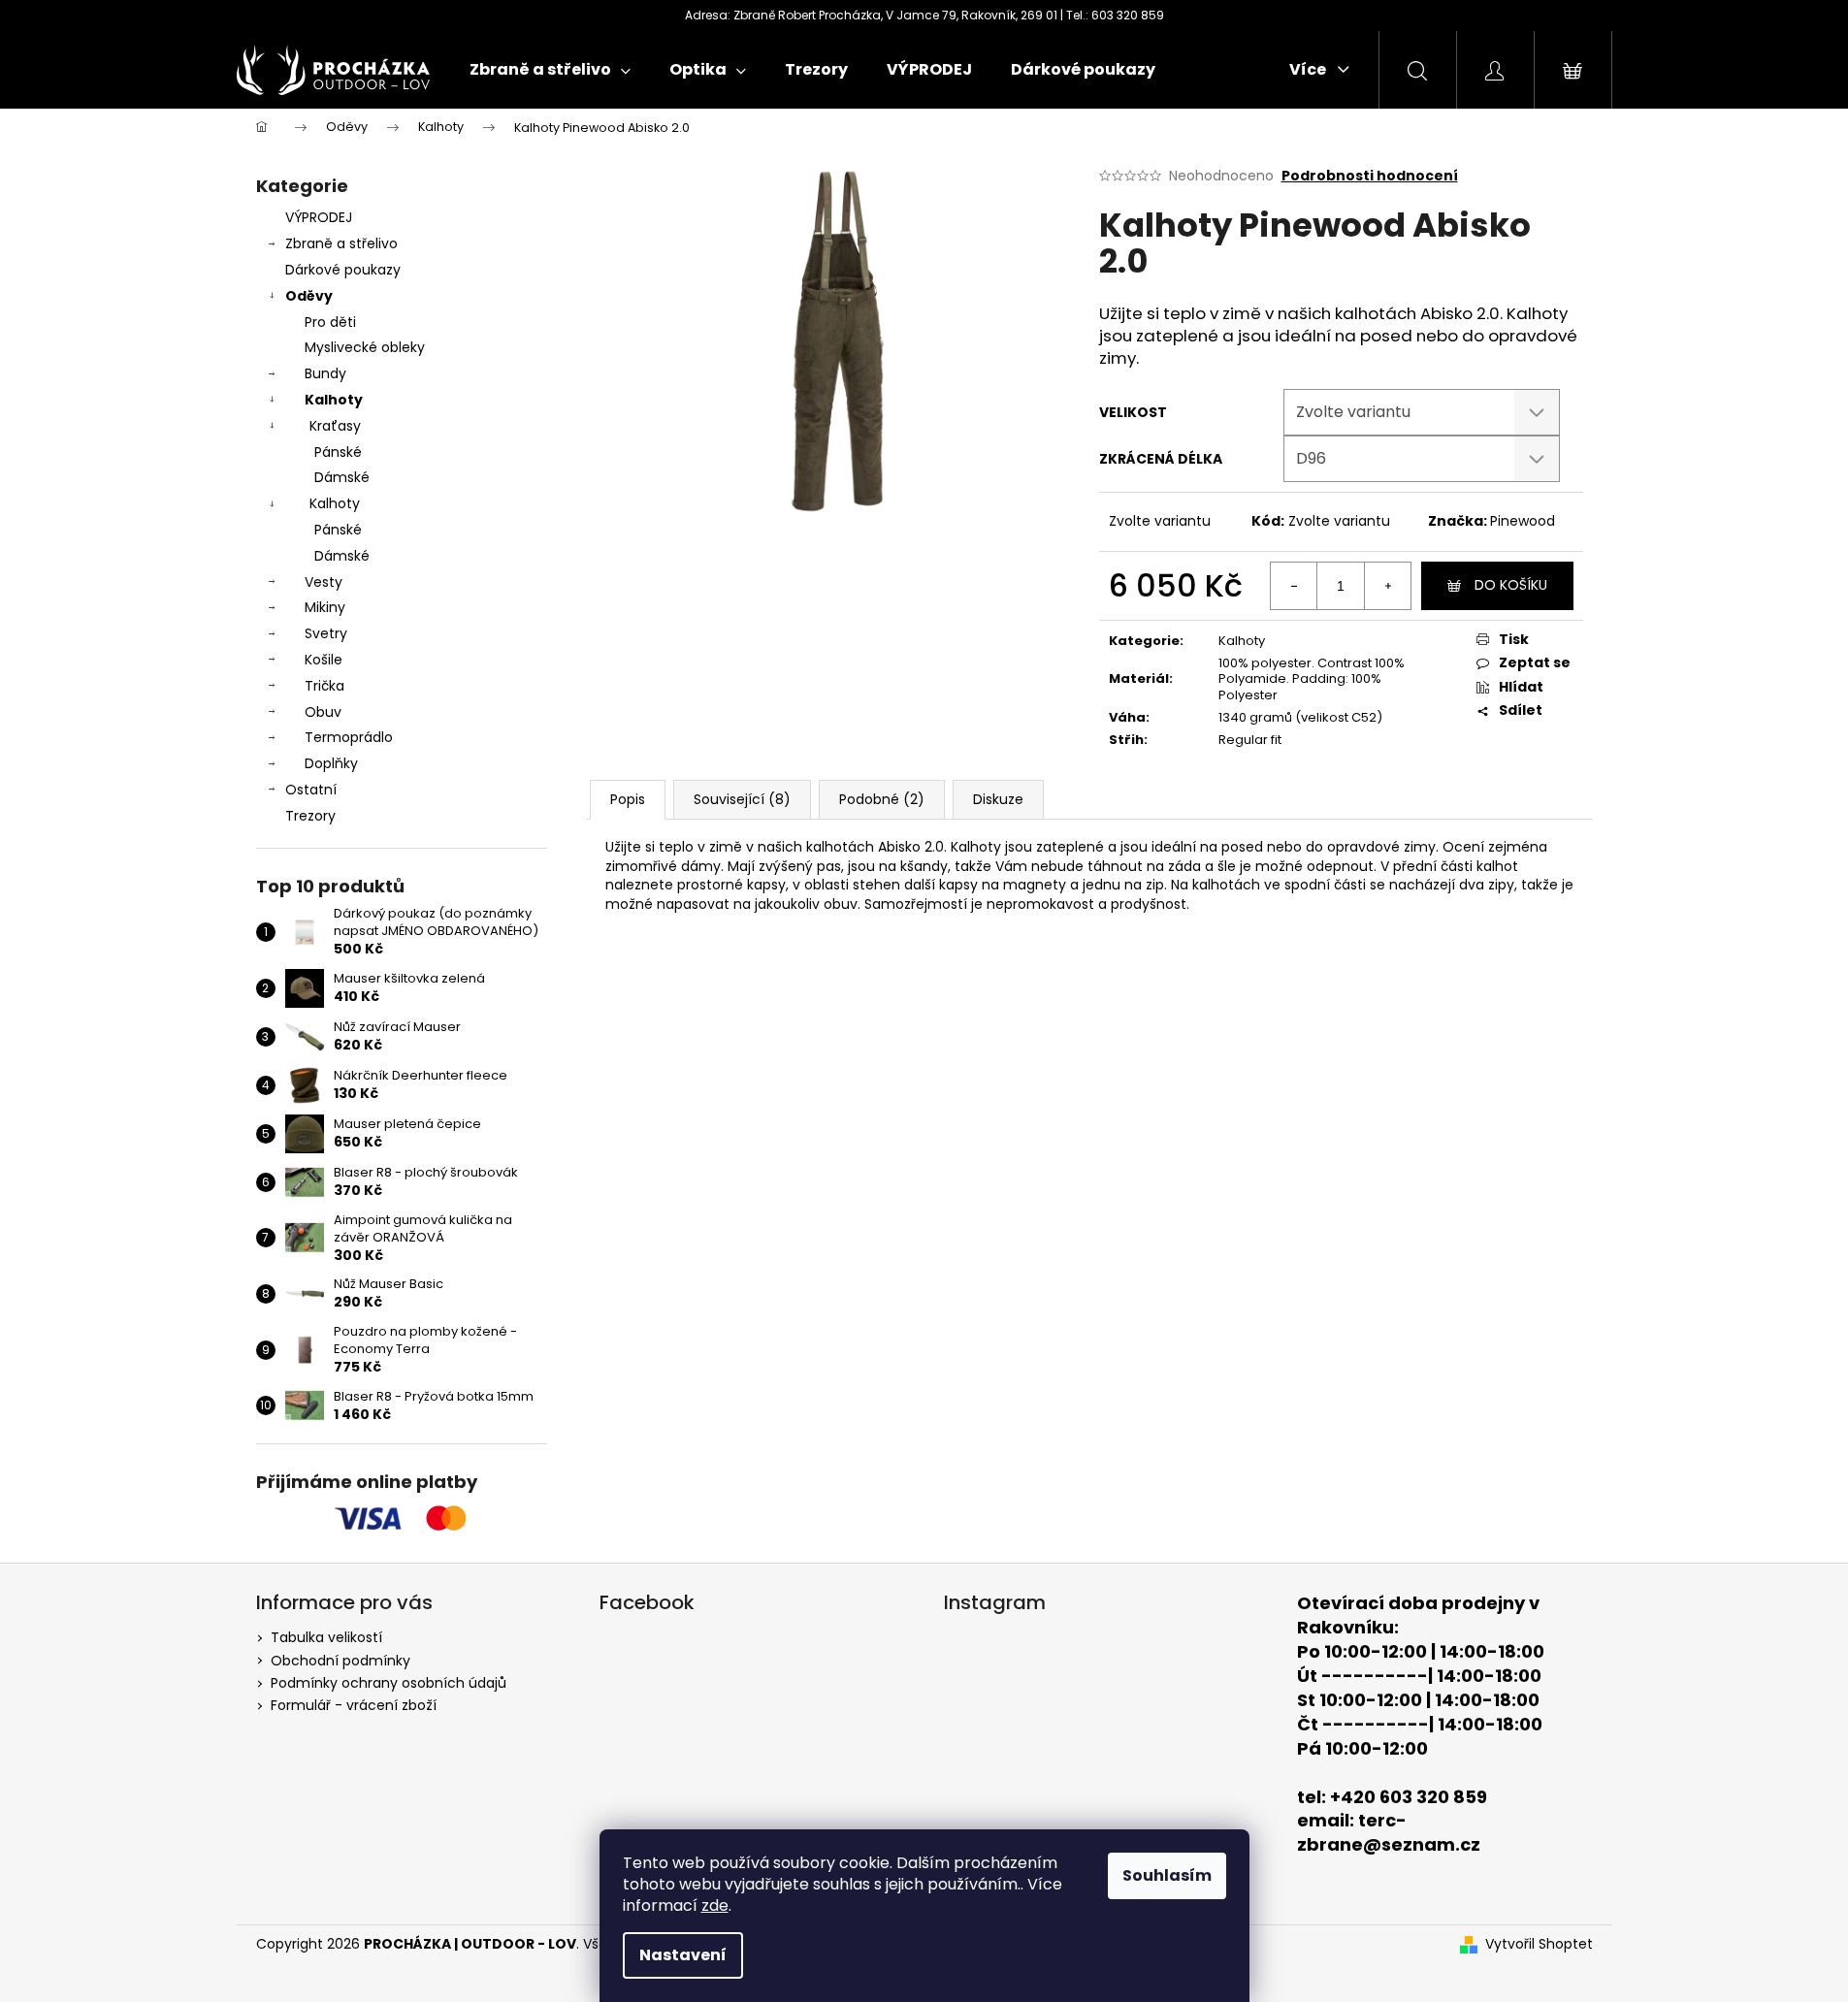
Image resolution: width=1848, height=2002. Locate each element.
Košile (324, 660)
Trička (324, 686)
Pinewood (1523, 521)
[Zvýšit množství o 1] (1387, 586)
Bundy (325, 373)
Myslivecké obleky (365, 347)
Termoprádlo (349, 737)
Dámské (342, 477)
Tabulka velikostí (326, 1637)
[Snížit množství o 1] (1294, 586)
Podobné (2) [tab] (882, 799)
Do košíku (1511, 585)
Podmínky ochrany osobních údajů (389, 1683)
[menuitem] (550, 70)
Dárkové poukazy (343, 270)
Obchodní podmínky (340, 1661)
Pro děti (330, 322)
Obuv (323, 712)
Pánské (338, 452)
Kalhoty (334, 400)
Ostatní (311, 790)
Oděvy (309, 296)
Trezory (310, 816)
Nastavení (683, 1955)
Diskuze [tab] (998, 799)
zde (715, 1905)
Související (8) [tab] (742, 799)
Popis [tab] (628, 799)
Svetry (326, 633)
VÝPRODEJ (319, 217)
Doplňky (331, 763)
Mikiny (325, 607)
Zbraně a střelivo (341, 243)
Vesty (324, 582)
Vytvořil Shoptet (1539, 1944)
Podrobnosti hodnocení (1370, 176)
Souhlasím (1167, 1875)
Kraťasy (335, 426)
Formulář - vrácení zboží (354, 1705)
